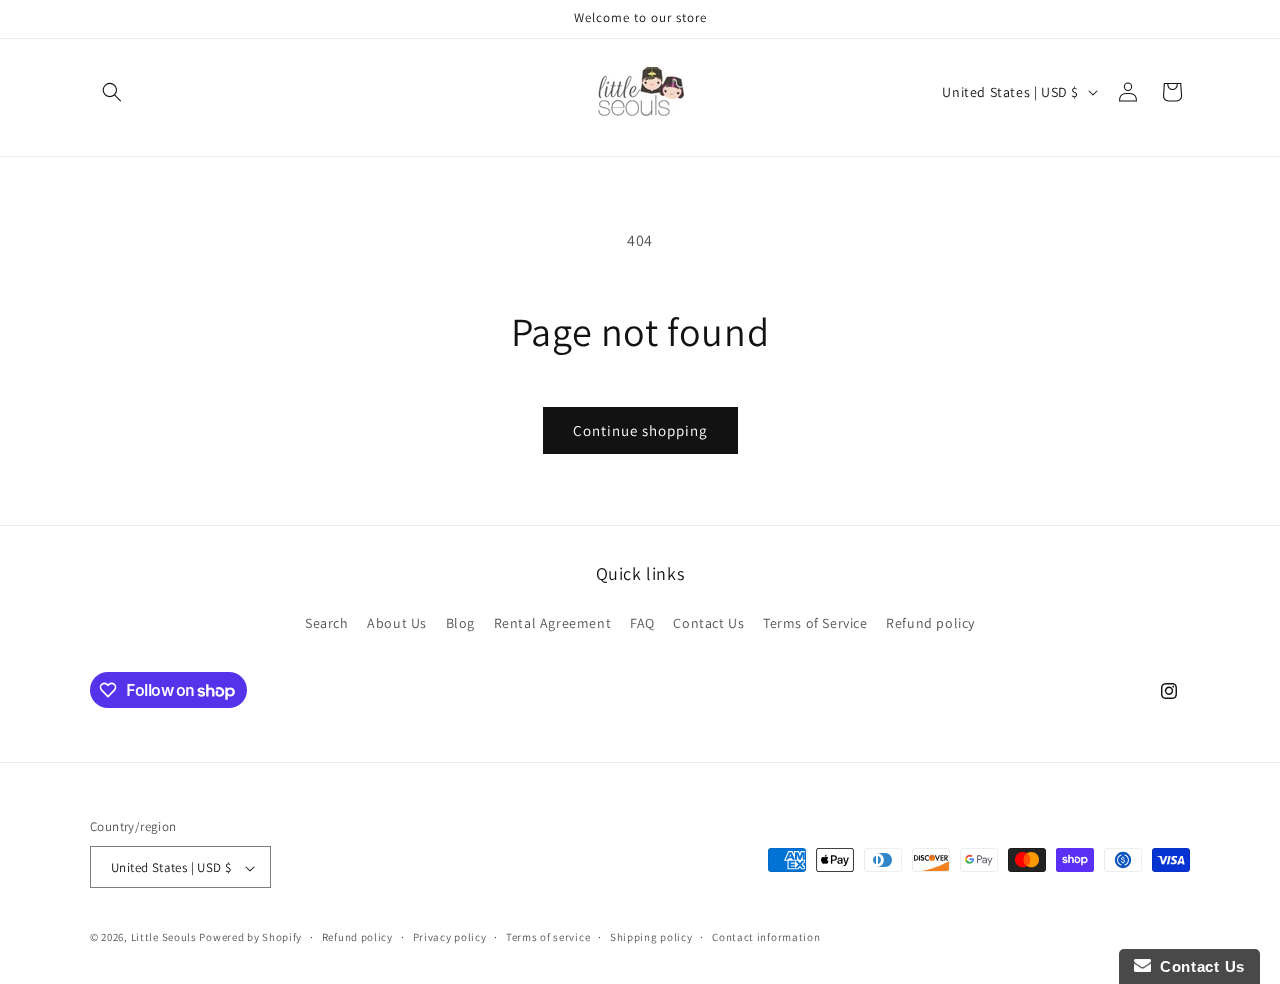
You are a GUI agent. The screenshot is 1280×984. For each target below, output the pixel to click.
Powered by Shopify (250, 938)
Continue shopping (640, 430)
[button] (112, 92)
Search (327, 622)
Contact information (766, 937)
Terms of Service (815, 622)
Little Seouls (164, 938)
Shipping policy (651, 937)
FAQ (642, 622)
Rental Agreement (553, 622)
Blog (460, 622)
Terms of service (548, 937)
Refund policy (930, 622)
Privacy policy (450, 937)
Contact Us (708, 622)
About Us (397, 622)
